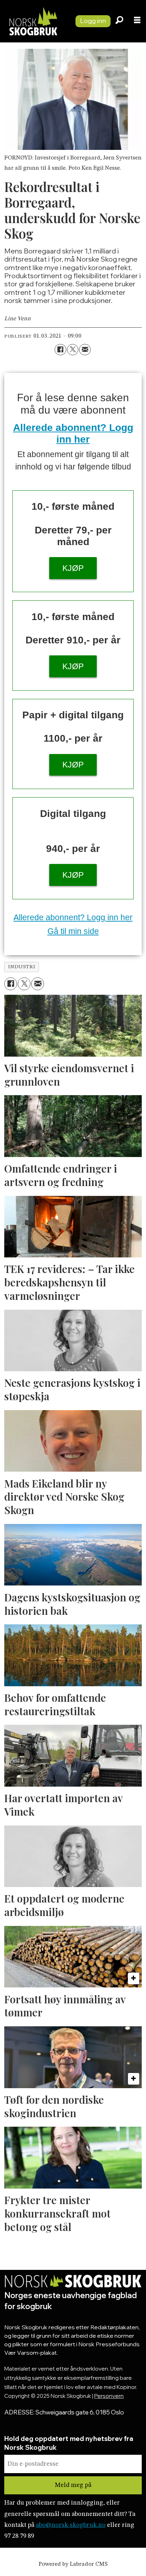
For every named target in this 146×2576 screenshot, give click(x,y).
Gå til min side (73, 931)
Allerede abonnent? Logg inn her (73, 917)
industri (22, 967)
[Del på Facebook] (60, 350)
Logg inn (93, 21)
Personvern (109, 2396)
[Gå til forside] (34, 21)
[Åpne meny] (137, 21)
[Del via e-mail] (85, 350)
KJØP (73, 568)
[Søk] (119, 21)
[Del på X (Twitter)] (73, 350)
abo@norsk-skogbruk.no (71, 2525)
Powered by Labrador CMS (73, 2564)
